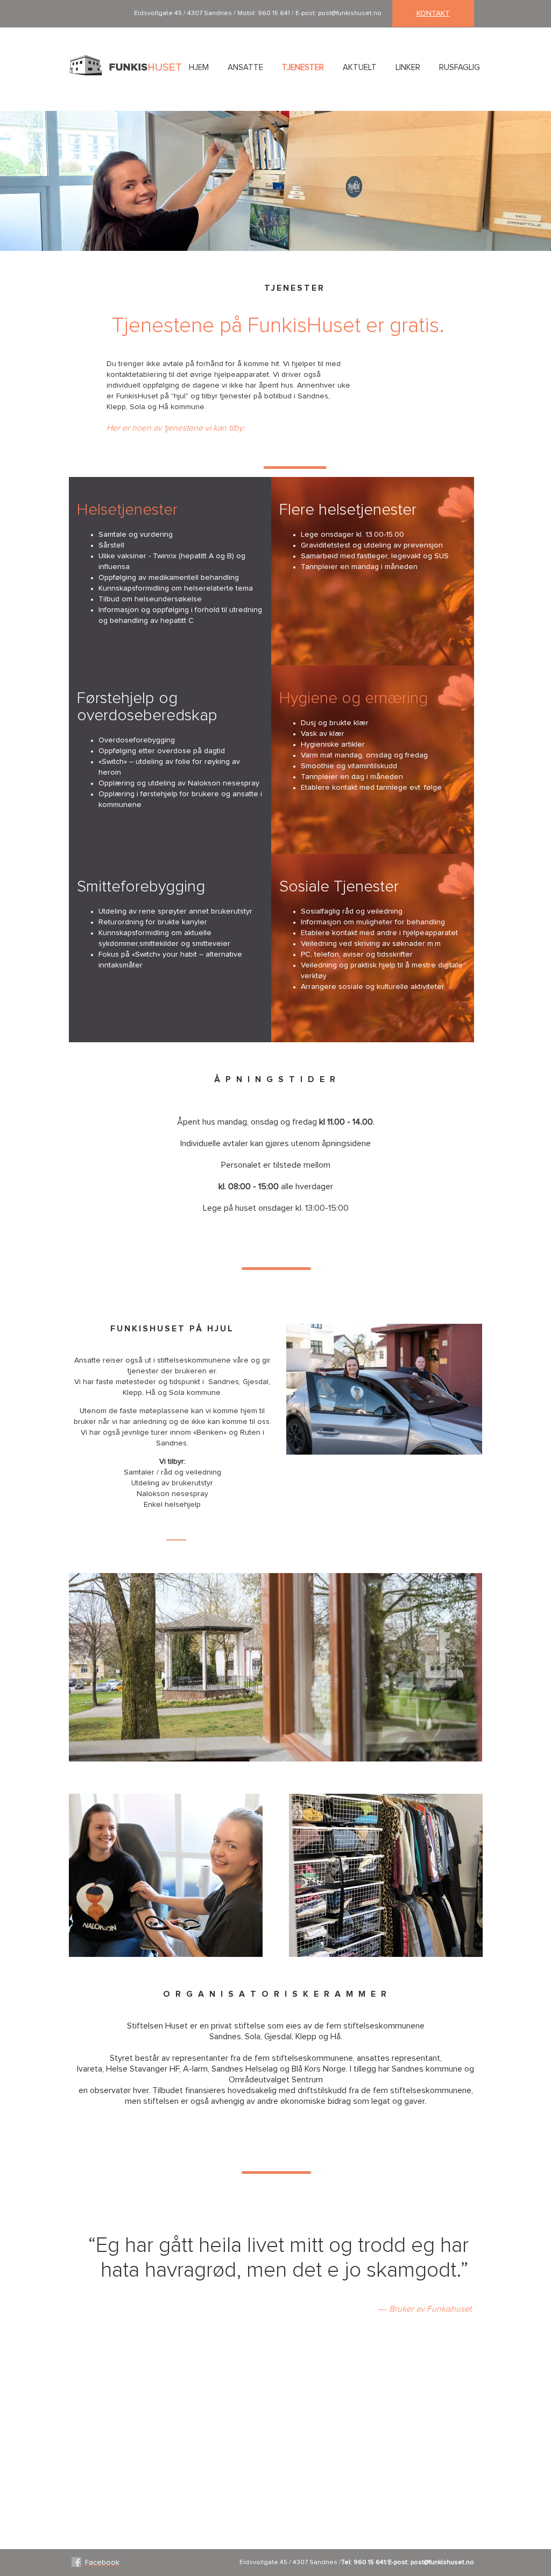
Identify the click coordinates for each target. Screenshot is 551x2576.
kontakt (433, 13)
